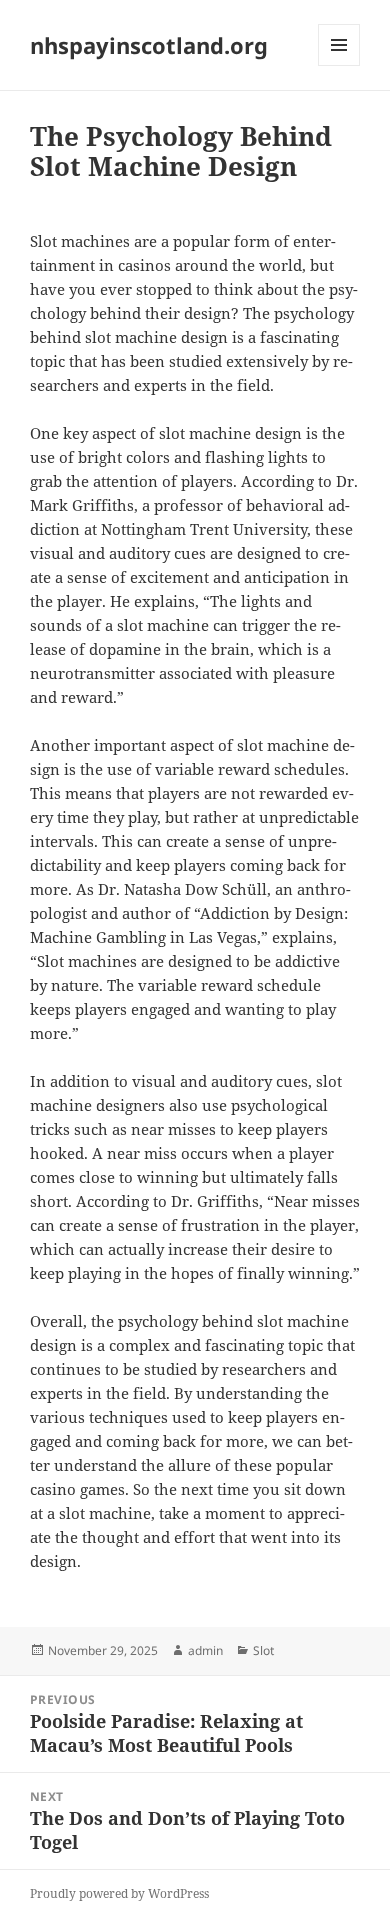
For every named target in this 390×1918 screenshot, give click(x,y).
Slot (263, 1650)
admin (205, 1650)
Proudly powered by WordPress (119, 1893)
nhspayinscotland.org (149, 45)
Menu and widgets (339, 65)
